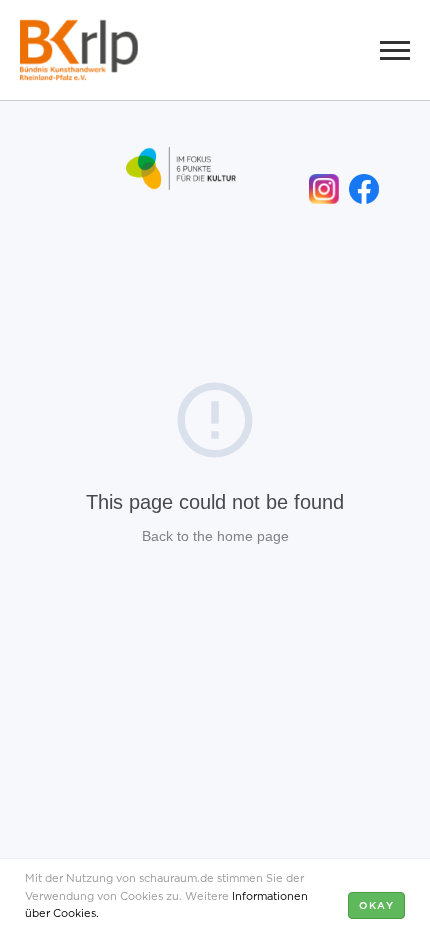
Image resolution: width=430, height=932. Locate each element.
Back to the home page (215, 536)
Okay (376, 904)
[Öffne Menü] (395, 50)
